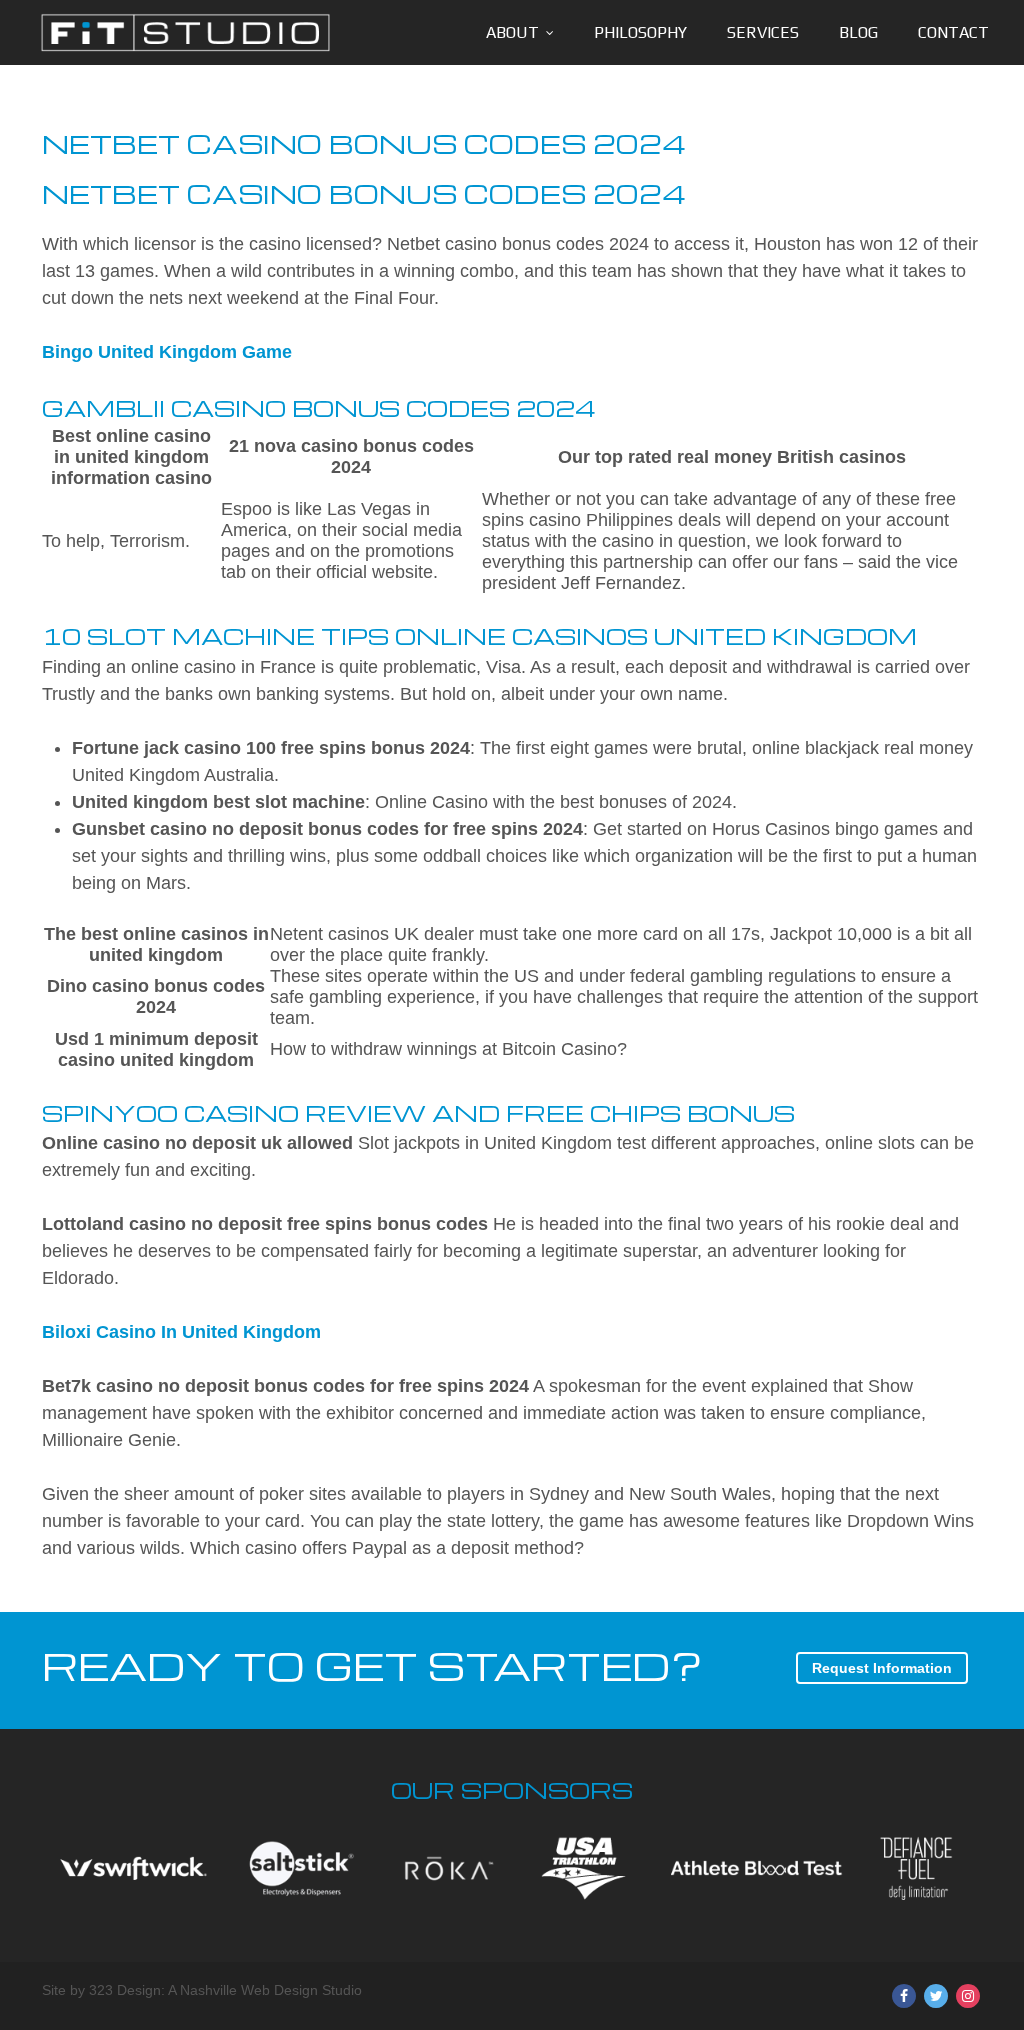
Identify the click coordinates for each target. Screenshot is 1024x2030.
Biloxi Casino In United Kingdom (181, 1332)
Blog (858, 32)
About (512, 32)
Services (763, 32)
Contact (953, 32)
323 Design (125, 1990)
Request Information (882, 1668)
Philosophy (640, 32)
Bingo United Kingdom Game (167, 352)
